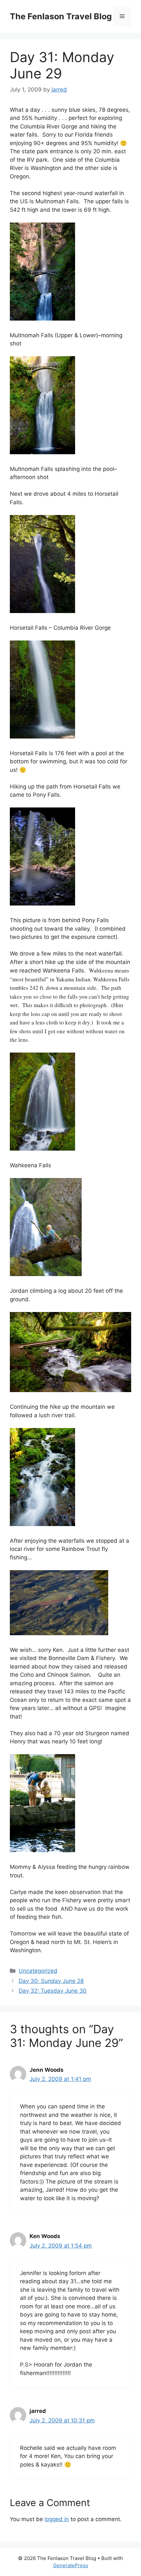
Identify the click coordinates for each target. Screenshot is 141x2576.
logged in (57, 2519)
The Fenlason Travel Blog (61, 16)
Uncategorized (38, 1971)
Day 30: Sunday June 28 (51, 1981)
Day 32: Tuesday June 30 (53, 1991)
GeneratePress (71, 2565)
